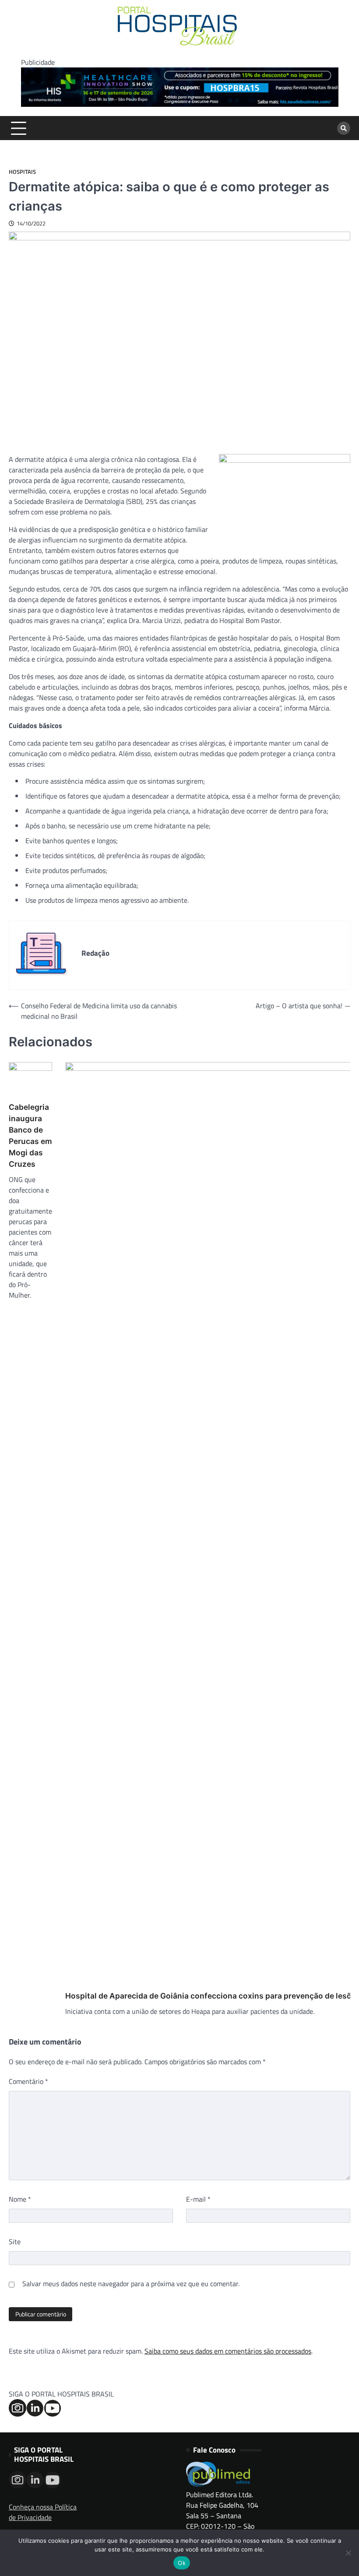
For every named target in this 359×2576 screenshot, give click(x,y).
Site (15, 2242)
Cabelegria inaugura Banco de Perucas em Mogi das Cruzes (30, 1135)
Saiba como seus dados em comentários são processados (228, 2351)
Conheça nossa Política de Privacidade (43, 2512)
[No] (348, 2553)
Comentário (28, 2081)
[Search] (344, 128)
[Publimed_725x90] (180, 104)
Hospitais (22, 172)
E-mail (198, 2199)
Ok (182, 2563)
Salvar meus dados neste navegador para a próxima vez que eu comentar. (131, 2284)
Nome (20, 2199)
